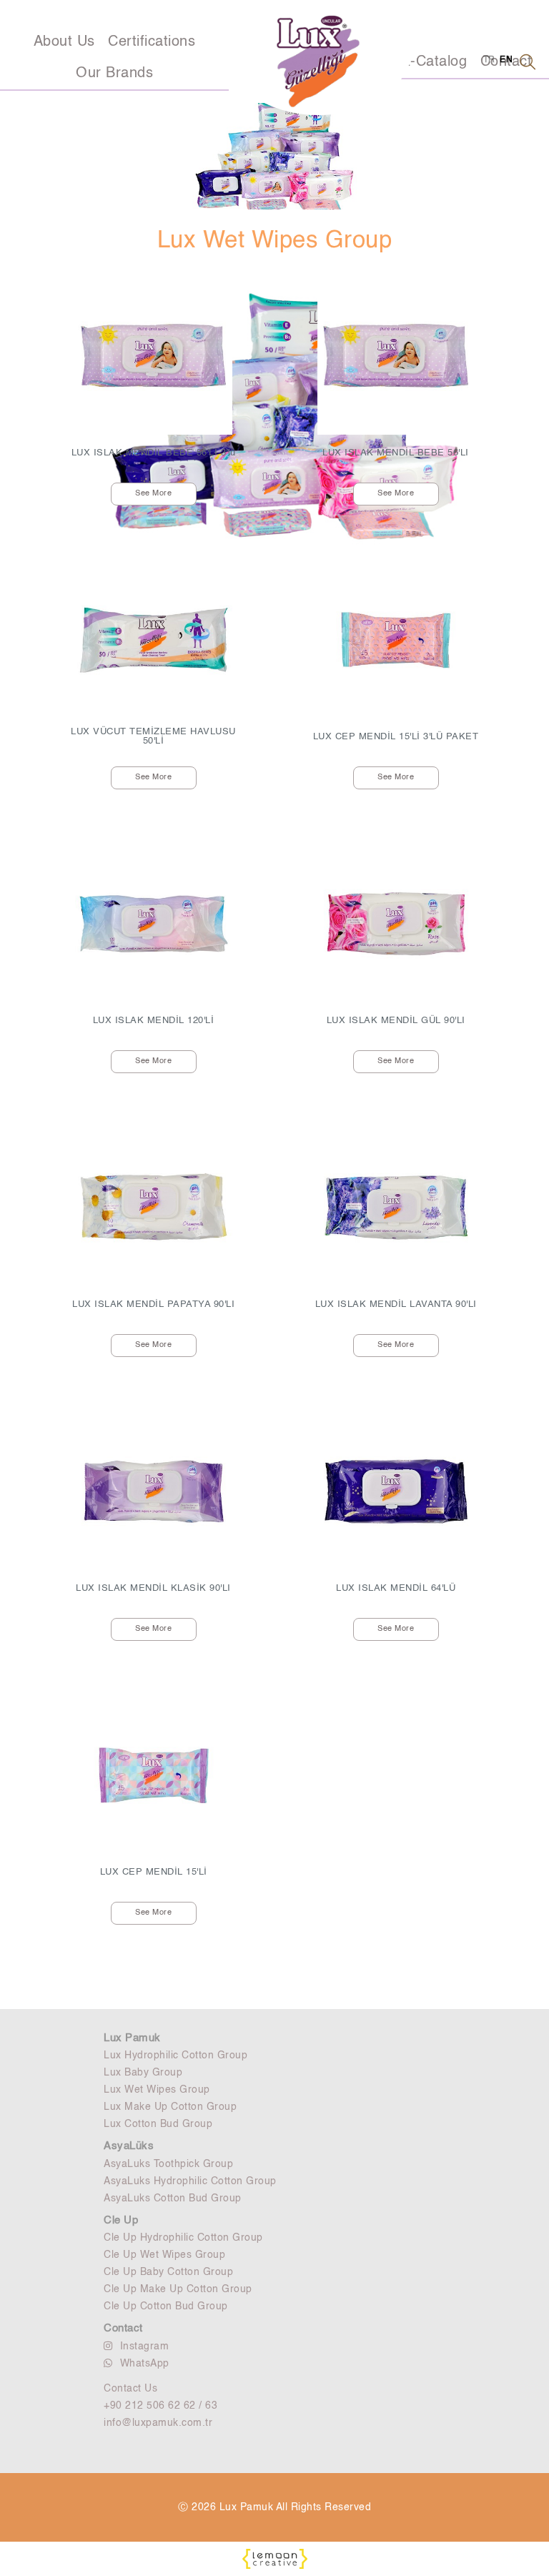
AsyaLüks (129, 2146)
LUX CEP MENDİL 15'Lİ (154, 1872)
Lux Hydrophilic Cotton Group (175, 2056)
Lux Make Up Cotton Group (170, 2107)
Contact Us (130, 2389)
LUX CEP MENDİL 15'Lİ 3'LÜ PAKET (396, 737)
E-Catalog (434, 62)
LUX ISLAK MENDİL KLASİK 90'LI (153, 1588)
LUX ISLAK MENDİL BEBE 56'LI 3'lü (154, 453)
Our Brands (114, 74)
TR (489, 60)
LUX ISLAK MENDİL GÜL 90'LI (396, 1021)
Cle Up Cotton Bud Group (166, 2306)
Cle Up (121, 2220)
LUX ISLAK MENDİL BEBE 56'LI (396, 453)
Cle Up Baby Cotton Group (168, 2272)
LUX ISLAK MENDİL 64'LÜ (396, 1588)
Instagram (145, 2346)
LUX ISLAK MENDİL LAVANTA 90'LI (396, 1304)
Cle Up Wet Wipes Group (164, 2255)
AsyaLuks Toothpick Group (168, 2164)
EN (506, 60)
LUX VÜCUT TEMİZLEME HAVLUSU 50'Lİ (153, 736)
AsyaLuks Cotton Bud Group (173, 2199)
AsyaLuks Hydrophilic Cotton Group (190, 2181)
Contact (123, 2328)
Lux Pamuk (132, 2038)
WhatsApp (145, 2364)
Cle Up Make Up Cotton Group (178, 2289)
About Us (64, 42)
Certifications (152, 42)
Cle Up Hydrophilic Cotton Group (183, 2238)
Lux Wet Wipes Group (157, 2090)
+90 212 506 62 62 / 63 (160, 2406)
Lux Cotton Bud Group (158, 2124)
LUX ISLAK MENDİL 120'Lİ (154, 1021)
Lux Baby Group (143, 2073)
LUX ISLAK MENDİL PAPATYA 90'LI (153, 1304)
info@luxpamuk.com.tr (158, 2423)
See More (153, 494)
